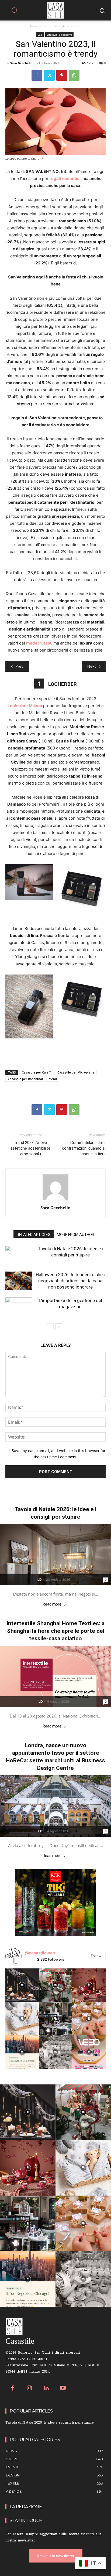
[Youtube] (63, 2389)
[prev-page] (50, 1327)
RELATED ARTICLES (34, 1235)
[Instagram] (30, 2389)
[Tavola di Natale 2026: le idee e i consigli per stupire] (19, 1255)
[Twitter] (49, 75)
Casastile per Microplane (76, 1072)
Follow (96, 1956)
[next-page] (59, 1327)
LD (40, 1580)
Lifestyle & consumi (68, 26)
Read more (52, 1604)
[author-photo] (55, 1200)
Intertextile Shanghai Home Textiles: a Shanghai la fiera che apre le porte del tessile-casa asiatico (55, 1631)
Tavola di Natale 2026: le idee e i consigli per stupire (50, 2423)
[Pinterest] (62, 75)
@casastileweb (40, 1953)
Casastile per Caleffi (37, 1072)
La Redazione (26, 2507)
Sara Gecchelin (21, 63)
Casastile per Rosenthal (25, 1079)
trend (53, 1079)
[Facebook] (37, 75)
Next (92, 666)
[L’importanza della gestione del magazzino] (19, 1307)
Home (33, 26)
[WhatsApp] (74, 75)
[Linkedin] (46, 2389)
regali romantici (65, 178)
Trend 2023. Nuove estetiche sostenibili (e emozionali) (30, 1148)
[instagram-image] (22, 1985)
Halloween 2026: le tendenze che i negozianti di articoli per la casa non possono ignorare (70, 1281)
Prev (19, 666)
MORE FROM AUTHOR (76, 1235)
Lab (46, 26)
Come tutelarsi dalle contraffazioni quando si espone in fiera (84, 1148)
